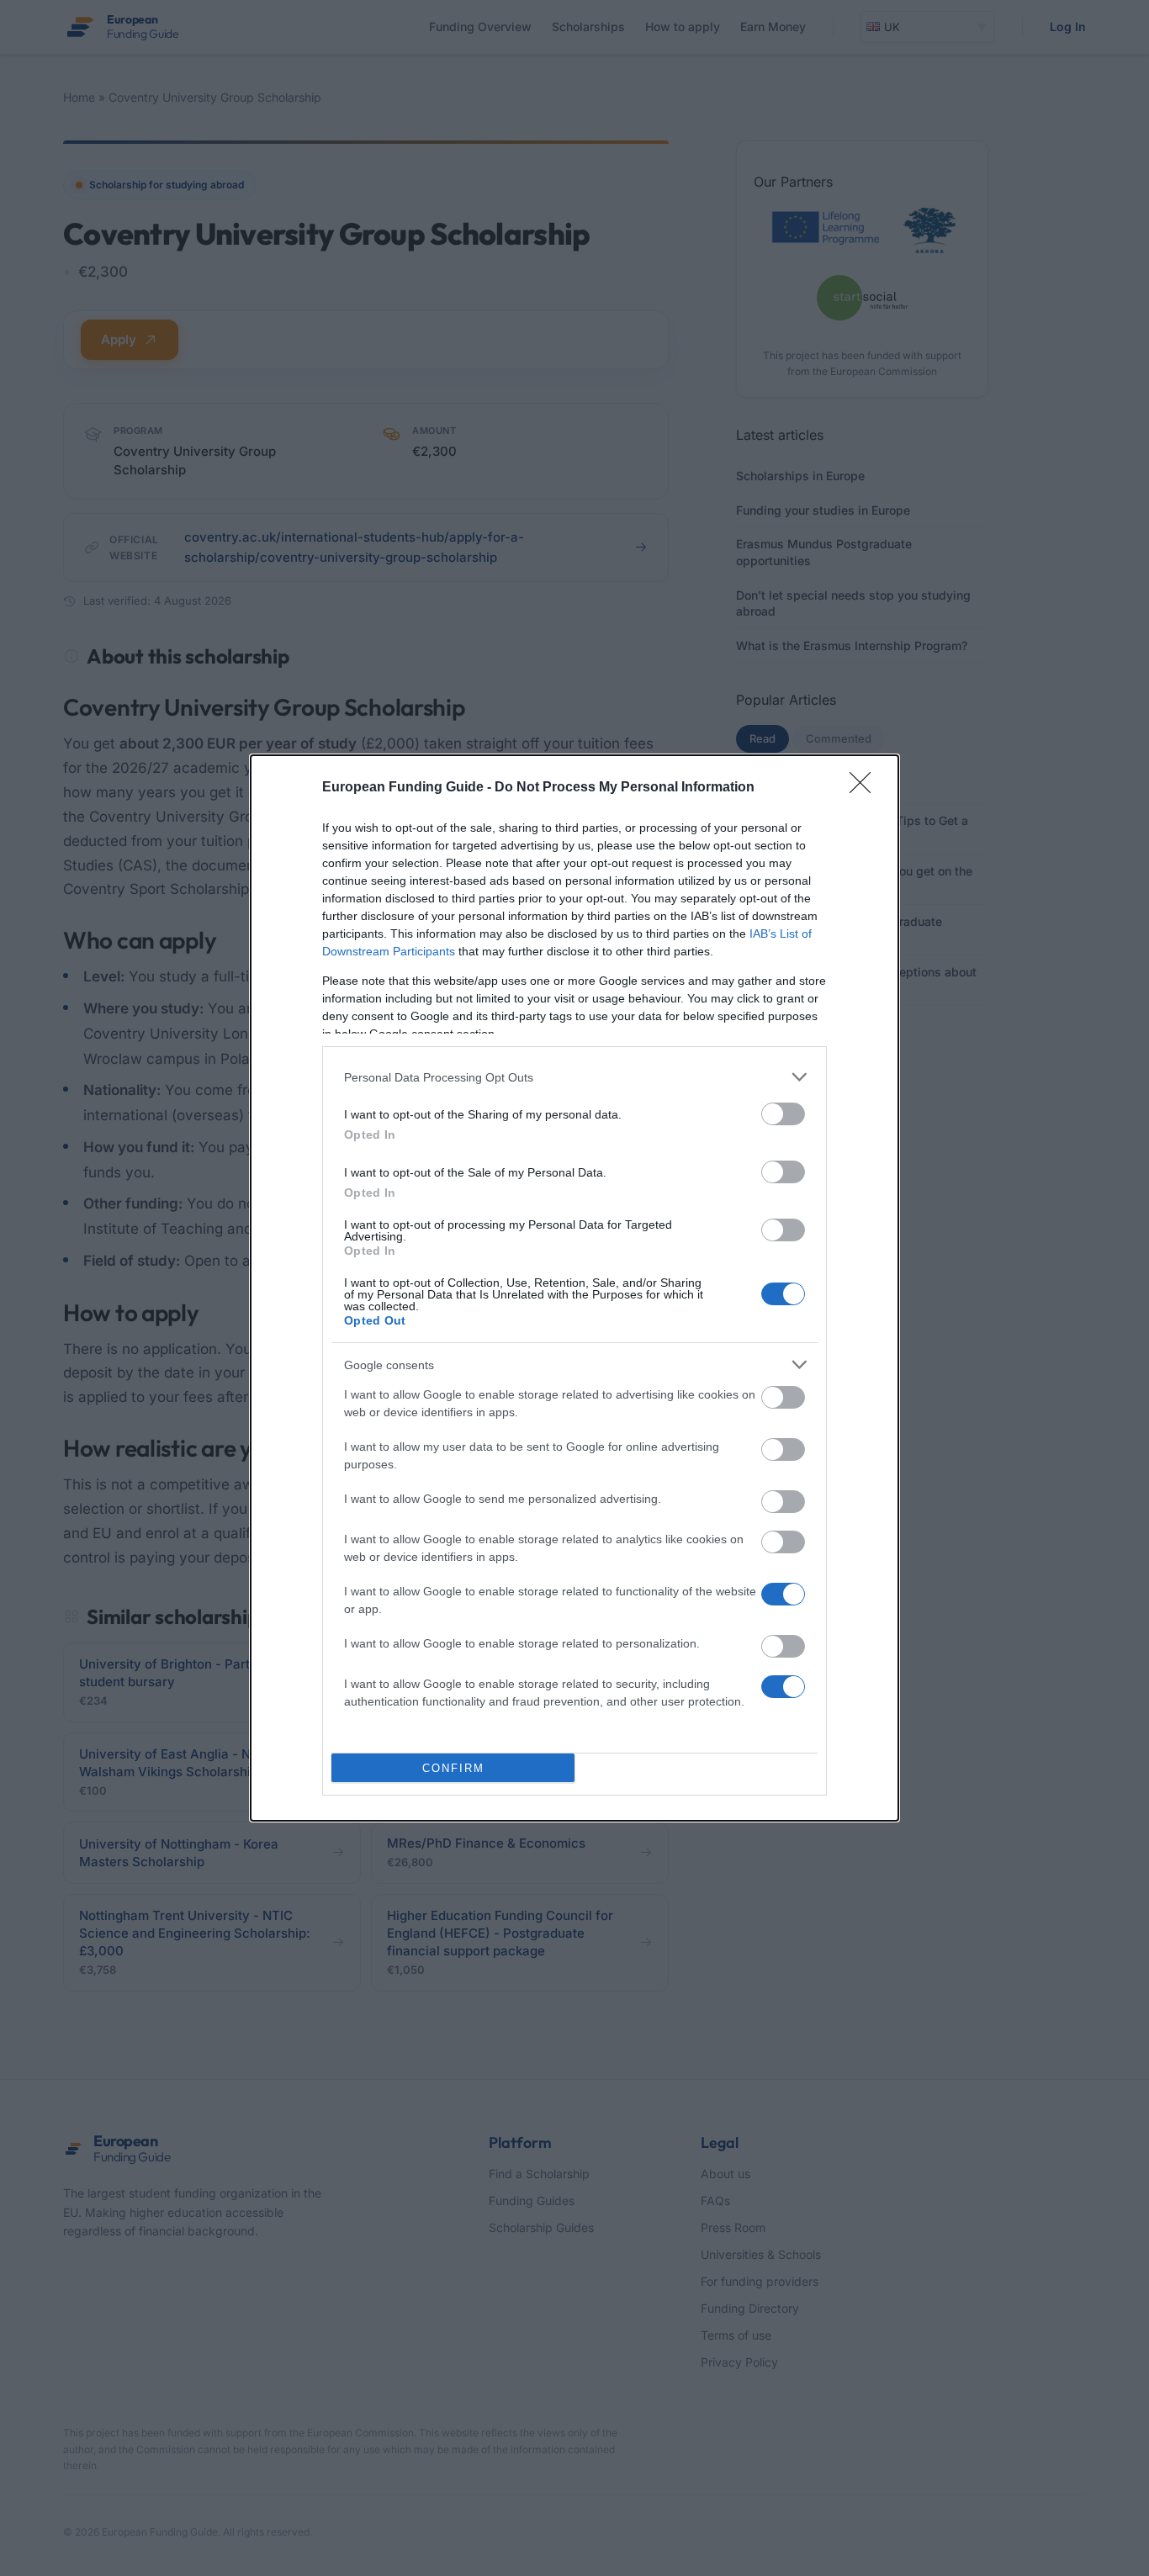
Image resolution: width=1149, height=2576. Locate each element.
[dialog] (574, 1288)
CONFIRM (453, 1768)
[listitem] (574, 1077)
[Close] (866, 788)
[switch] (783, 1114)
